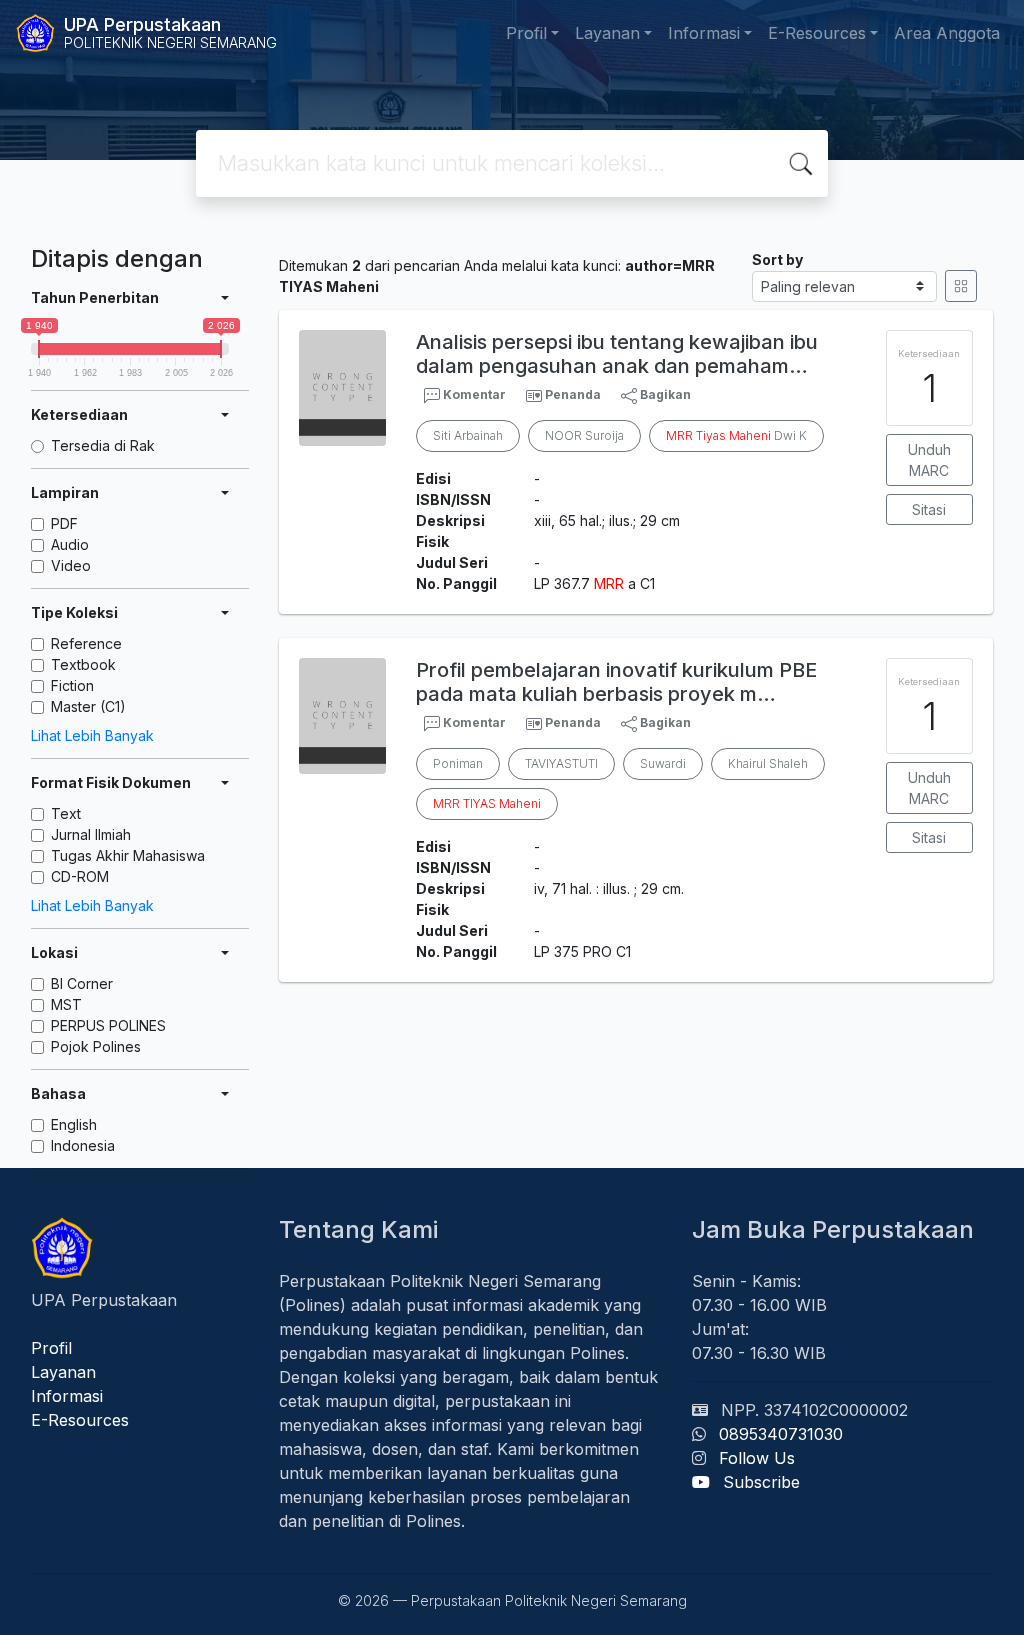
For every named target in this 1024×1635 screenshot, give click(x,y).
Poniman (458, 763)
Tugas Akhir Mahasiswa (128, 855)
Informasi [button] (704, 33)
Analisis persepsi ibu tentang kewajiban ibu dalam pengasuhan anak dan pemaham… (617, 354)
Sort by (777, 259)
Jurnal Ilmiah (91, 834)
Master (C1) (88, 706)
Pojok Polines (96, 1046)
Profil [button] (526, 33)
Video (71, 565)
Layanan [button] (607, 33)
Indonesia (83, 1145)
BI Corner (82, 983)
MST (66, 1004)
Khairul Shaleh (768, 763)
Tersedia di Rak (103, 445)
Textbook (83, 664)
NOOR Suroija (584, 435)
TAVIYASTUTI (561, 763)
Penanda (573, 394)
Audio (70, 544)
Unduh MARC (929, 460)
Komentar (473, 394)
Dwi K (736, 435)
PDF (64, 523)
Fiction (72, 685)
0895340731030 (781, 1434)
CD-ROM (80, 876)
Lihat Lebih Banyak (92, 735)
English (74, 1124)
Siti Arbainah (468, 435)
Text (66, 813)
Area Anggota (947, 33)
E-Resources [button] (817, 33)
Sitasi (929, 509)
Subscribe (761, 1482)
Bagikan (664, 394)
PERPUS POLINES (108, 1025)
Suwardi (663, 763)
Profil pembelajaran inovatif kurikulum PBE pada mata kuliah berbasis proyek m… (616, 682)
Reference (86, 643)
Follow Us (757, 1458)
